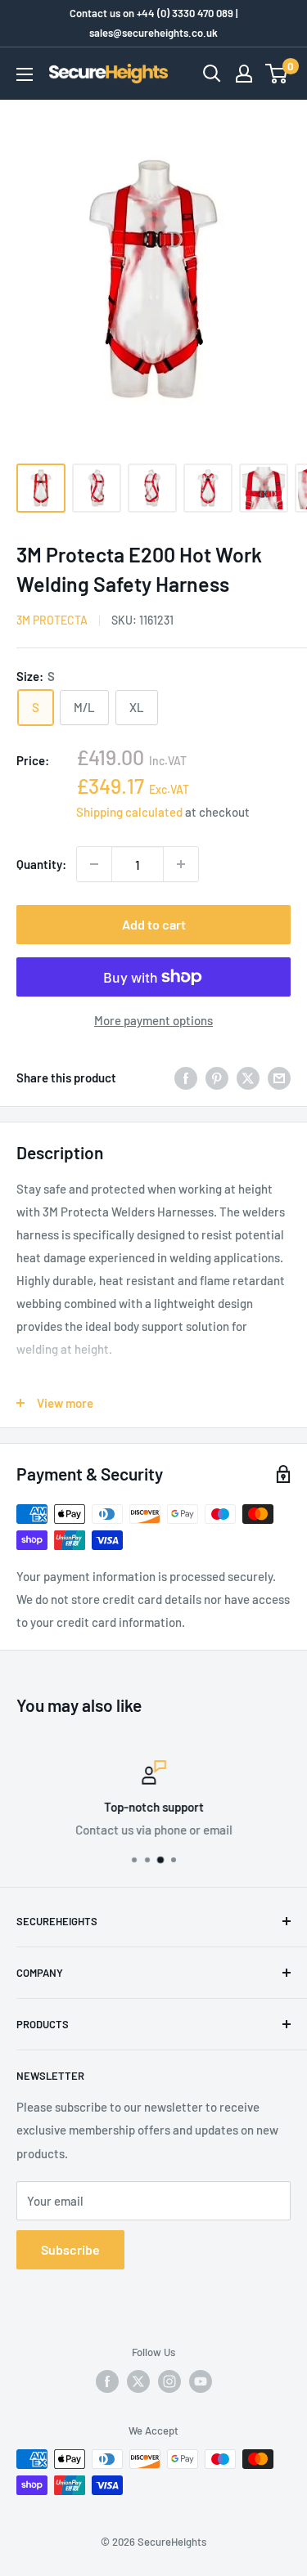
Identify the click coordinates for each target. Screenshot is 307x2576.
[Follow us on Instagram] (169, 2381)
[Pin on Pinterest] (217, 1077)
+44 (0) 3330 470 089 (185, 13)
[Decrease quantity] (94, 864)
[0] (277, 74)
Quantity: (41, 864)
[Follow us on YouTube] (201, 2381)
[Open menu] (25, 74)
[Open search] (212, 74)
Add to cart (154, 924)
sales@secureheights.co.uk (153, 33)
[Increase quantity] (181, 864)
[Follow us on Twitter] (138, 2381)
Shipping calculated (129, 812)
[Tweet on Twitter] (248, 1077)
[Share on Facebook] (186, 1077)
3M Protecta (52, 620)
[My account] (244, 74)
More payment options (153, 1020)
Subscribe (70, 2249)
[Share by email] (279, 1077)
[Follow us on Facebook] (107, 2381)
